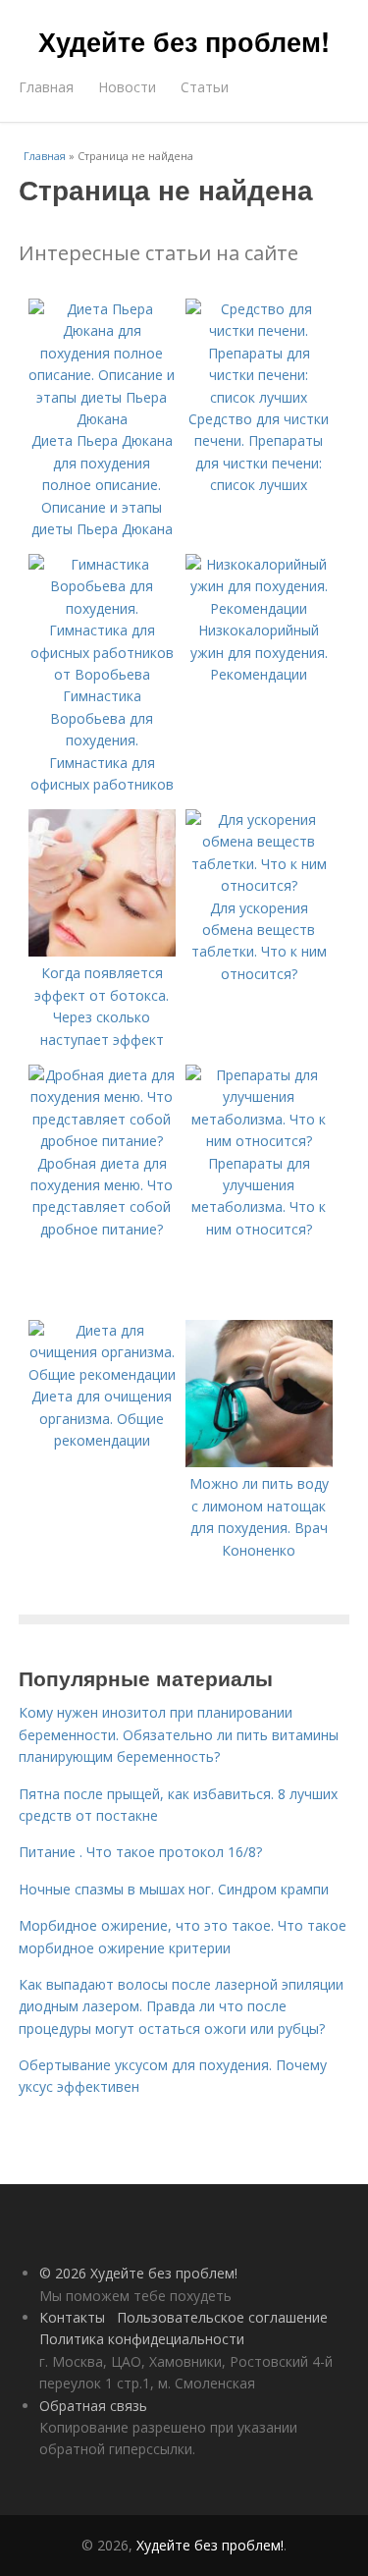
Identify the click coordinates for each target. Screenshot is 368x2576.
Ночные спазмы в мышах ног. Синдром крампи (174, 1889)
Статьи (205, 87)
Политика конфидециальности (142, 2339)
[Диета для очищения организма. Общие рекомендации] (102, 1374)
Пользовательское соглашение (222, 2317)
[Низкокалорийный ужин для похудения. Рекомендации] (259, 608)
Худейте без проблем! (184, 41)
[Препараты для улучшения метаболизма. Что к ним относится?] (259, 1141)
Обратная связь (93, 2406)
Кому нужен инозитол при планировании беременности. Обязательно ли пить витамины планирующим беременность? (179, 1734)
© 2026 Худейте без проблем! (138, 2273)
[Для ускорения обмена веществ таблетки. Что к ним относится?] (259, 885)
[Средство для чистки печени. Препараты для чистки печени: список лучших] (259, 397)
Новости (127, 87)
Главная (46, 87)
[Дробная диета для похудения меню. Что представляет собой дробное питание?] (102, 1141)
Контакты (72, 2317)
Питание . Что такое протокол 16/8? (140, 1852)
